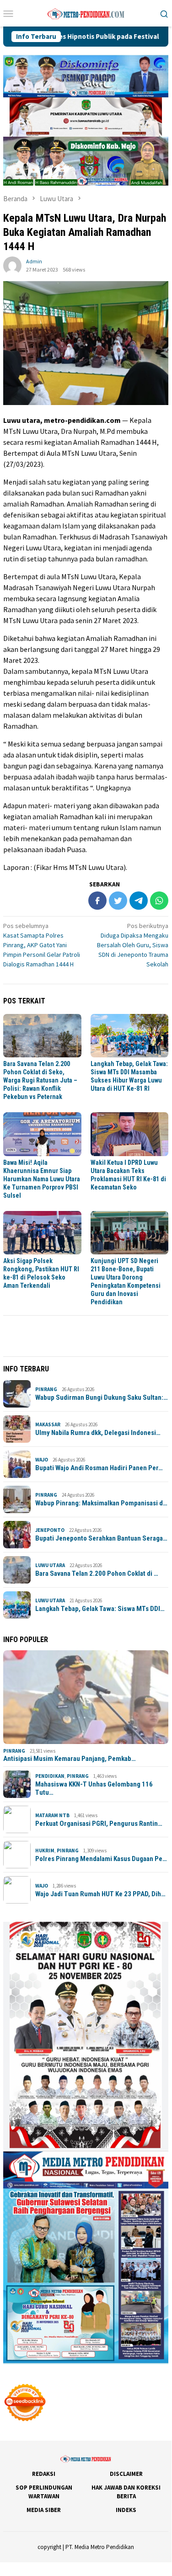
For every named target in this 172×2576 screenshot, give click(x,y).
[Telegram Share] (139, 901)
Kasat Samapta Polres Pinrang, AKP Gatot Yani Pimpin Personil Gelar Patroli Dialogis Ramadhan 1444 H (42, 945)
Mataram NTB (52, 1815)
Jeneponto (50, 1530)
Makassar (48, 1424)
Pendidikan (50, 1776)
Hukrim (45, 1851)
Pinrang (46, 1389)
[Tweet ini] (118, 901)
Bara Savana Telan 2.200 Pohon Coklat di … (97, 1573)
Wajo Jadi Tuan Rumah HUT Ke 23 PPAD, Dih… (100, 1894)
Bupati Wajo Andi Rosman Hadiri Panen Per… (99, 1468)
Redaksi (44, 2474)
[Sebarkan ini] (97, 901)
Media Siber (44, 2510)
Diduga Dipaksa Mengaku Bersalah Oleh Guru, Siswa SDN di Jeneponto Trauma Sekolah (133, 945)
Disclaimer (126, 2474)
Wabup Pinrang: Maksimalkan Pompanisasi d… (101, 1503)
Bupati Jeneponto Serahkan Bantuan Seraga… (101, 1538)
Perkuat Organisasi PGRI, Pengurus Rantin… (99, 1824)
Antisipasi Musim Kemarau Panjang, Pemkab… (70, 1759)
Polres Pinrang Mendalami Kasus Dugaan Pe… (101, 1859)
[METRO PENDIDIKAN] (86, 12)
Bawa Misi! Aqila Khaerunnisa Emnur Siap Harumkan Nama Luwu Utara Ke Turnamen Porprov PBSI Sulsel (42, 1179)
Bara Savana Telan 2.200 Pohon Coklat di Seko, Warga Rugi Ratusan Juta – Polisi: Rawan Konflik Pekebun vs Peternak (40, 1080)
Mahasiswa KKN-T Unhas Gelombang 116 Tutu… (94, 1788)
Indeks (126, 2510)
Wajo (42, 1460)
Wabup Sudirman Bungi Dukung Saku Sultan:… (102, 1397)
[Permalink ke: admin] (12, 265)
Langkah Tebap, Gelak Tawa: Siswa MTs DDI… (100, 1609)
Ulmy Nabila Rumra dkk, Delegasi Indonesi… (98, 1433)
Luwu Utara (50, 1565)
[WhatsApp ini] (159, 901)
